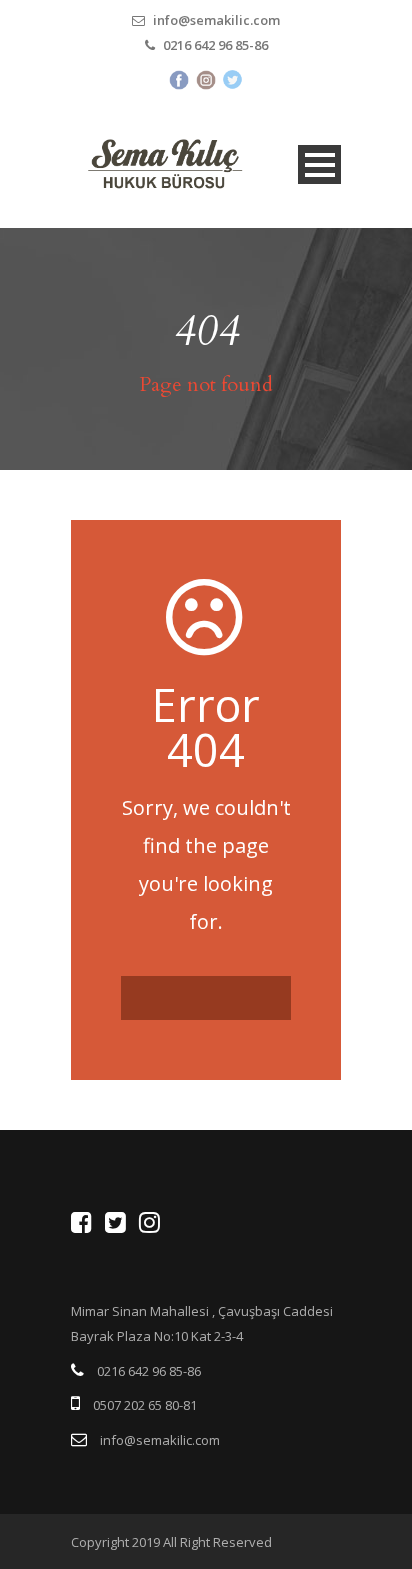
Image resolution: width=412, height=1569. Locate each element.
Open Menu (319, 164)
